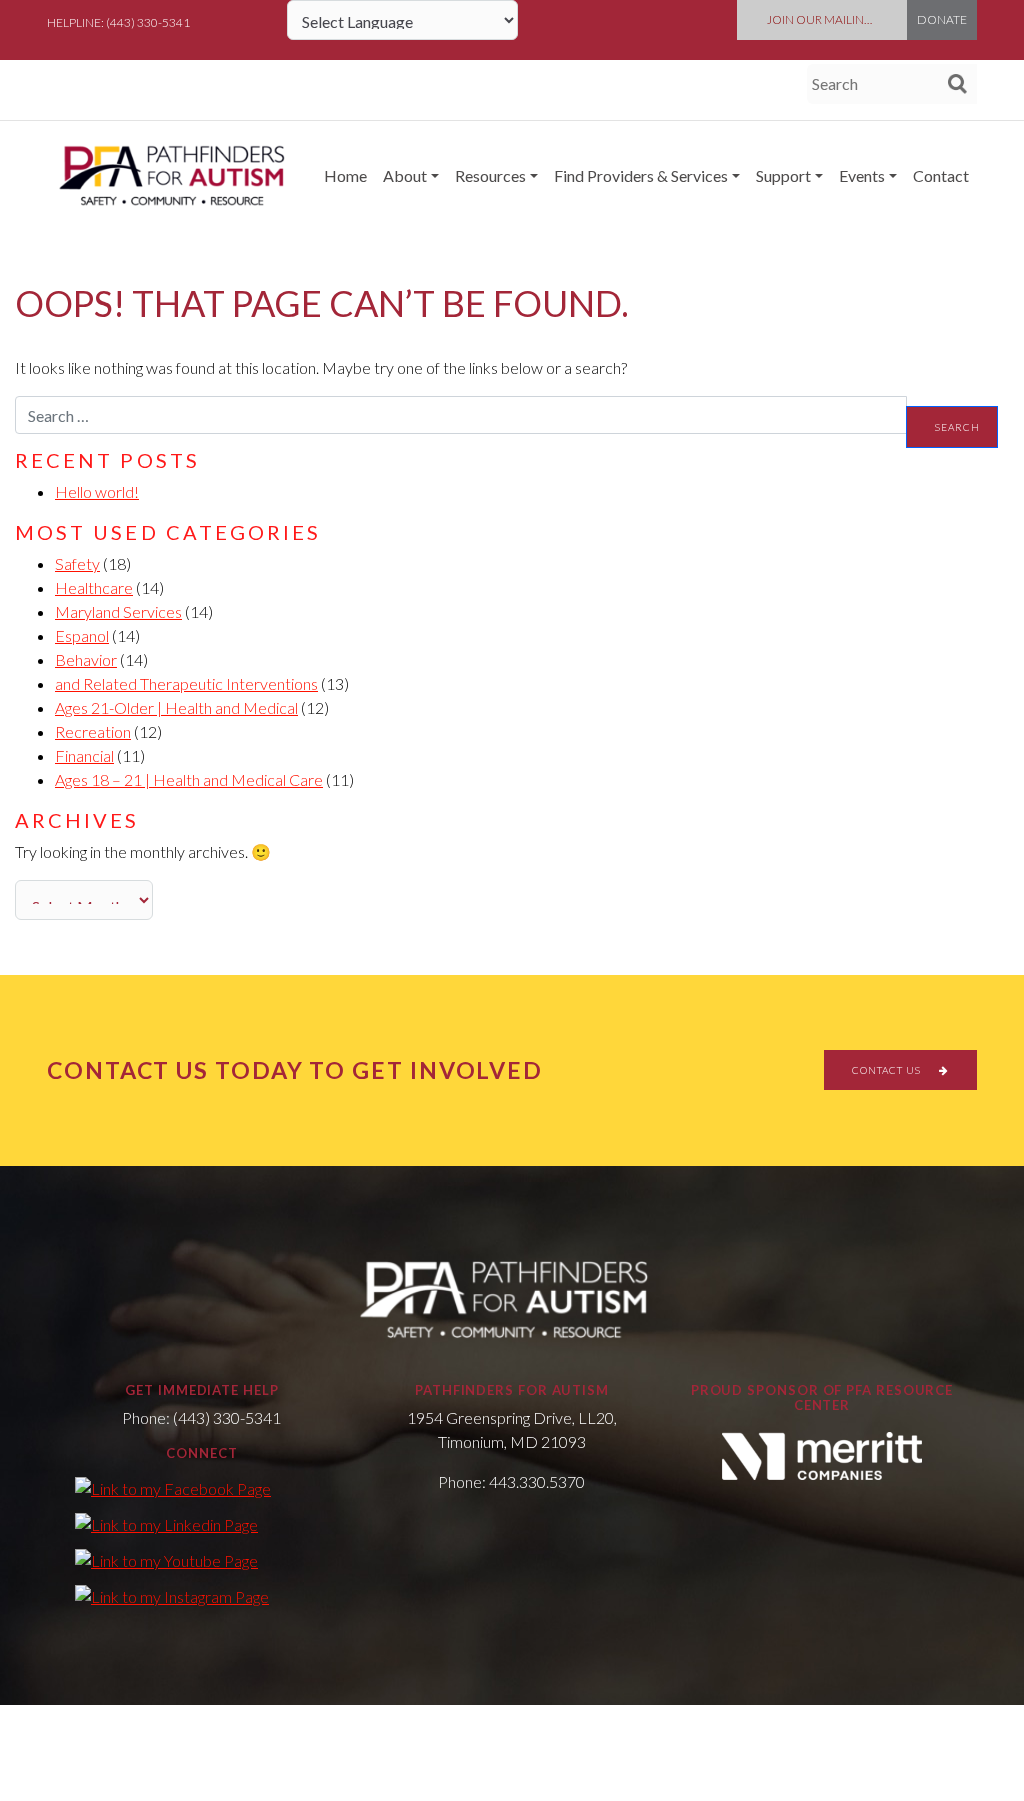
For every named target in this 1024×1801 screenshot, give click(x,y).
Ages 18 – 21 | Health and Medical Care (189, 779)
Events (862, 175)
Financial (84, 755)
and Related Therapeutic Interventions (186, 683)
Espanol (82, 635)
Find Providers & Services (641, 175)
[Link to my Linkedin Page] (166, 1524)
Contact (941, 175)
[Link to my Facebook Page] (173, 1488)
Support (783, 175)
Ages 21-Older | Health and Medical (176, 707)
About (405, 175)
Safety (77, 563)
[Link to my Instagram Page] (172, 1596)
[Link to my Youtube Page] (166, 1560)
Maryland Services (118, 611)
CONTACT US (888, 1070)
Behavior (86, 659)
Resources (490, 175)
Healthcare (94, 587)
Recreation (93, 731)
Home (345, 175)
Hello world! (97, 491)
